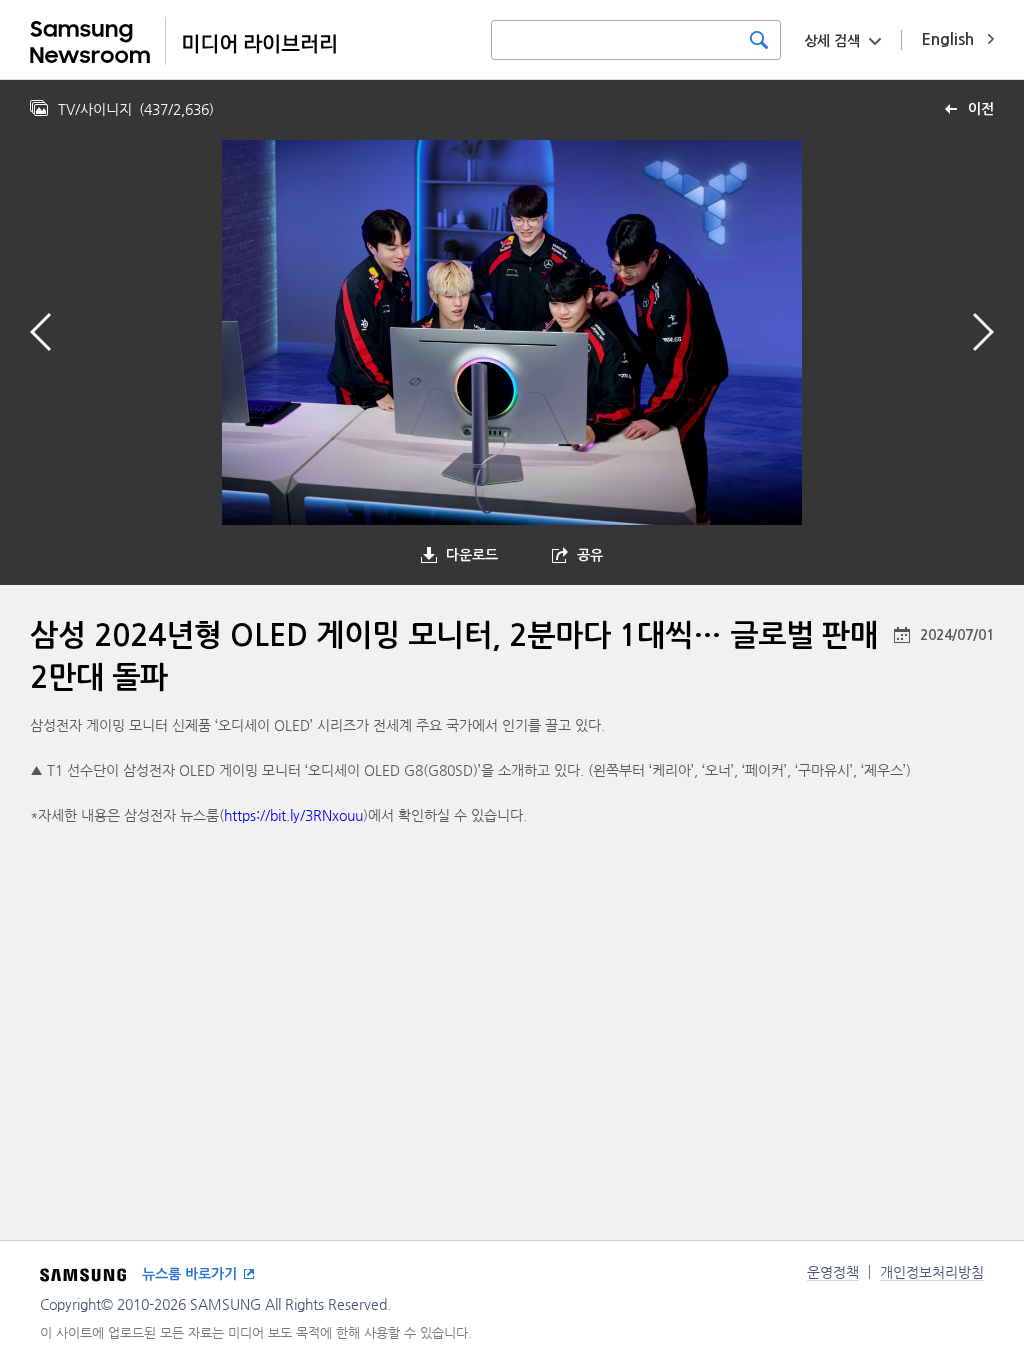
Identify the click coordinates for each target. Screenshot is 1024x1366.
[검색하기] (759, 40)
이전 (981, 109)
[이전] (40, 332)
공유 (590, 555)
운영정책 (833, 1272)
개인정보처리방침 (932, 1272)
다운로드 (472, 555)
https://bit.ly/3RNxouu (293, 815)
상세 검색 (832, 41)
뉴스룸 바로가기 (189, 1274)
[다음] (983, 332)
